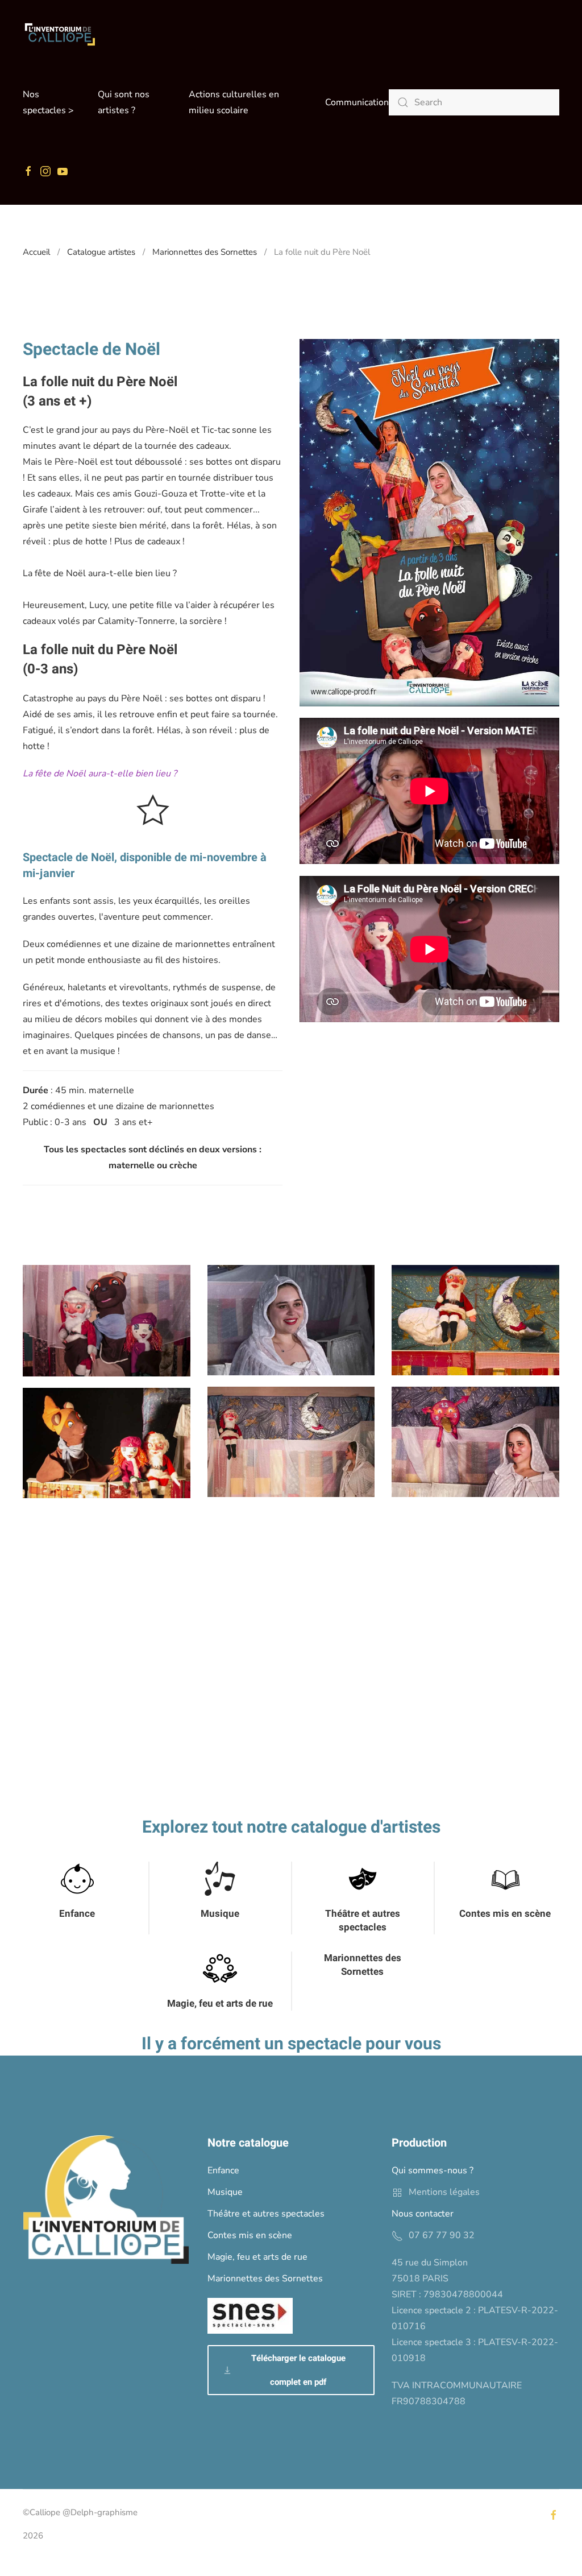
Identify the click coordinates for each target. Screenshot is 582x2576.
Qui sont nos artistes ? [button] (124, 102)
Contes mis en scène (505, 1914)
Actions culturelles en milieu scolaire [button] (234, 102)
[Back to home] (60, 34)
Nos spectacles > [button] (48, 102)
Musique (220, 1914)
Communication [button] (357, 102)
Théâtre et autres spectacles (363, 1920)
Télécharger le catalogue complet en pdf (298, 2370)
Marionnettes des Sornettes (363, 1965)
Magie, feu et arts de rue (220, 2004)
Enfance (77, 1914)
